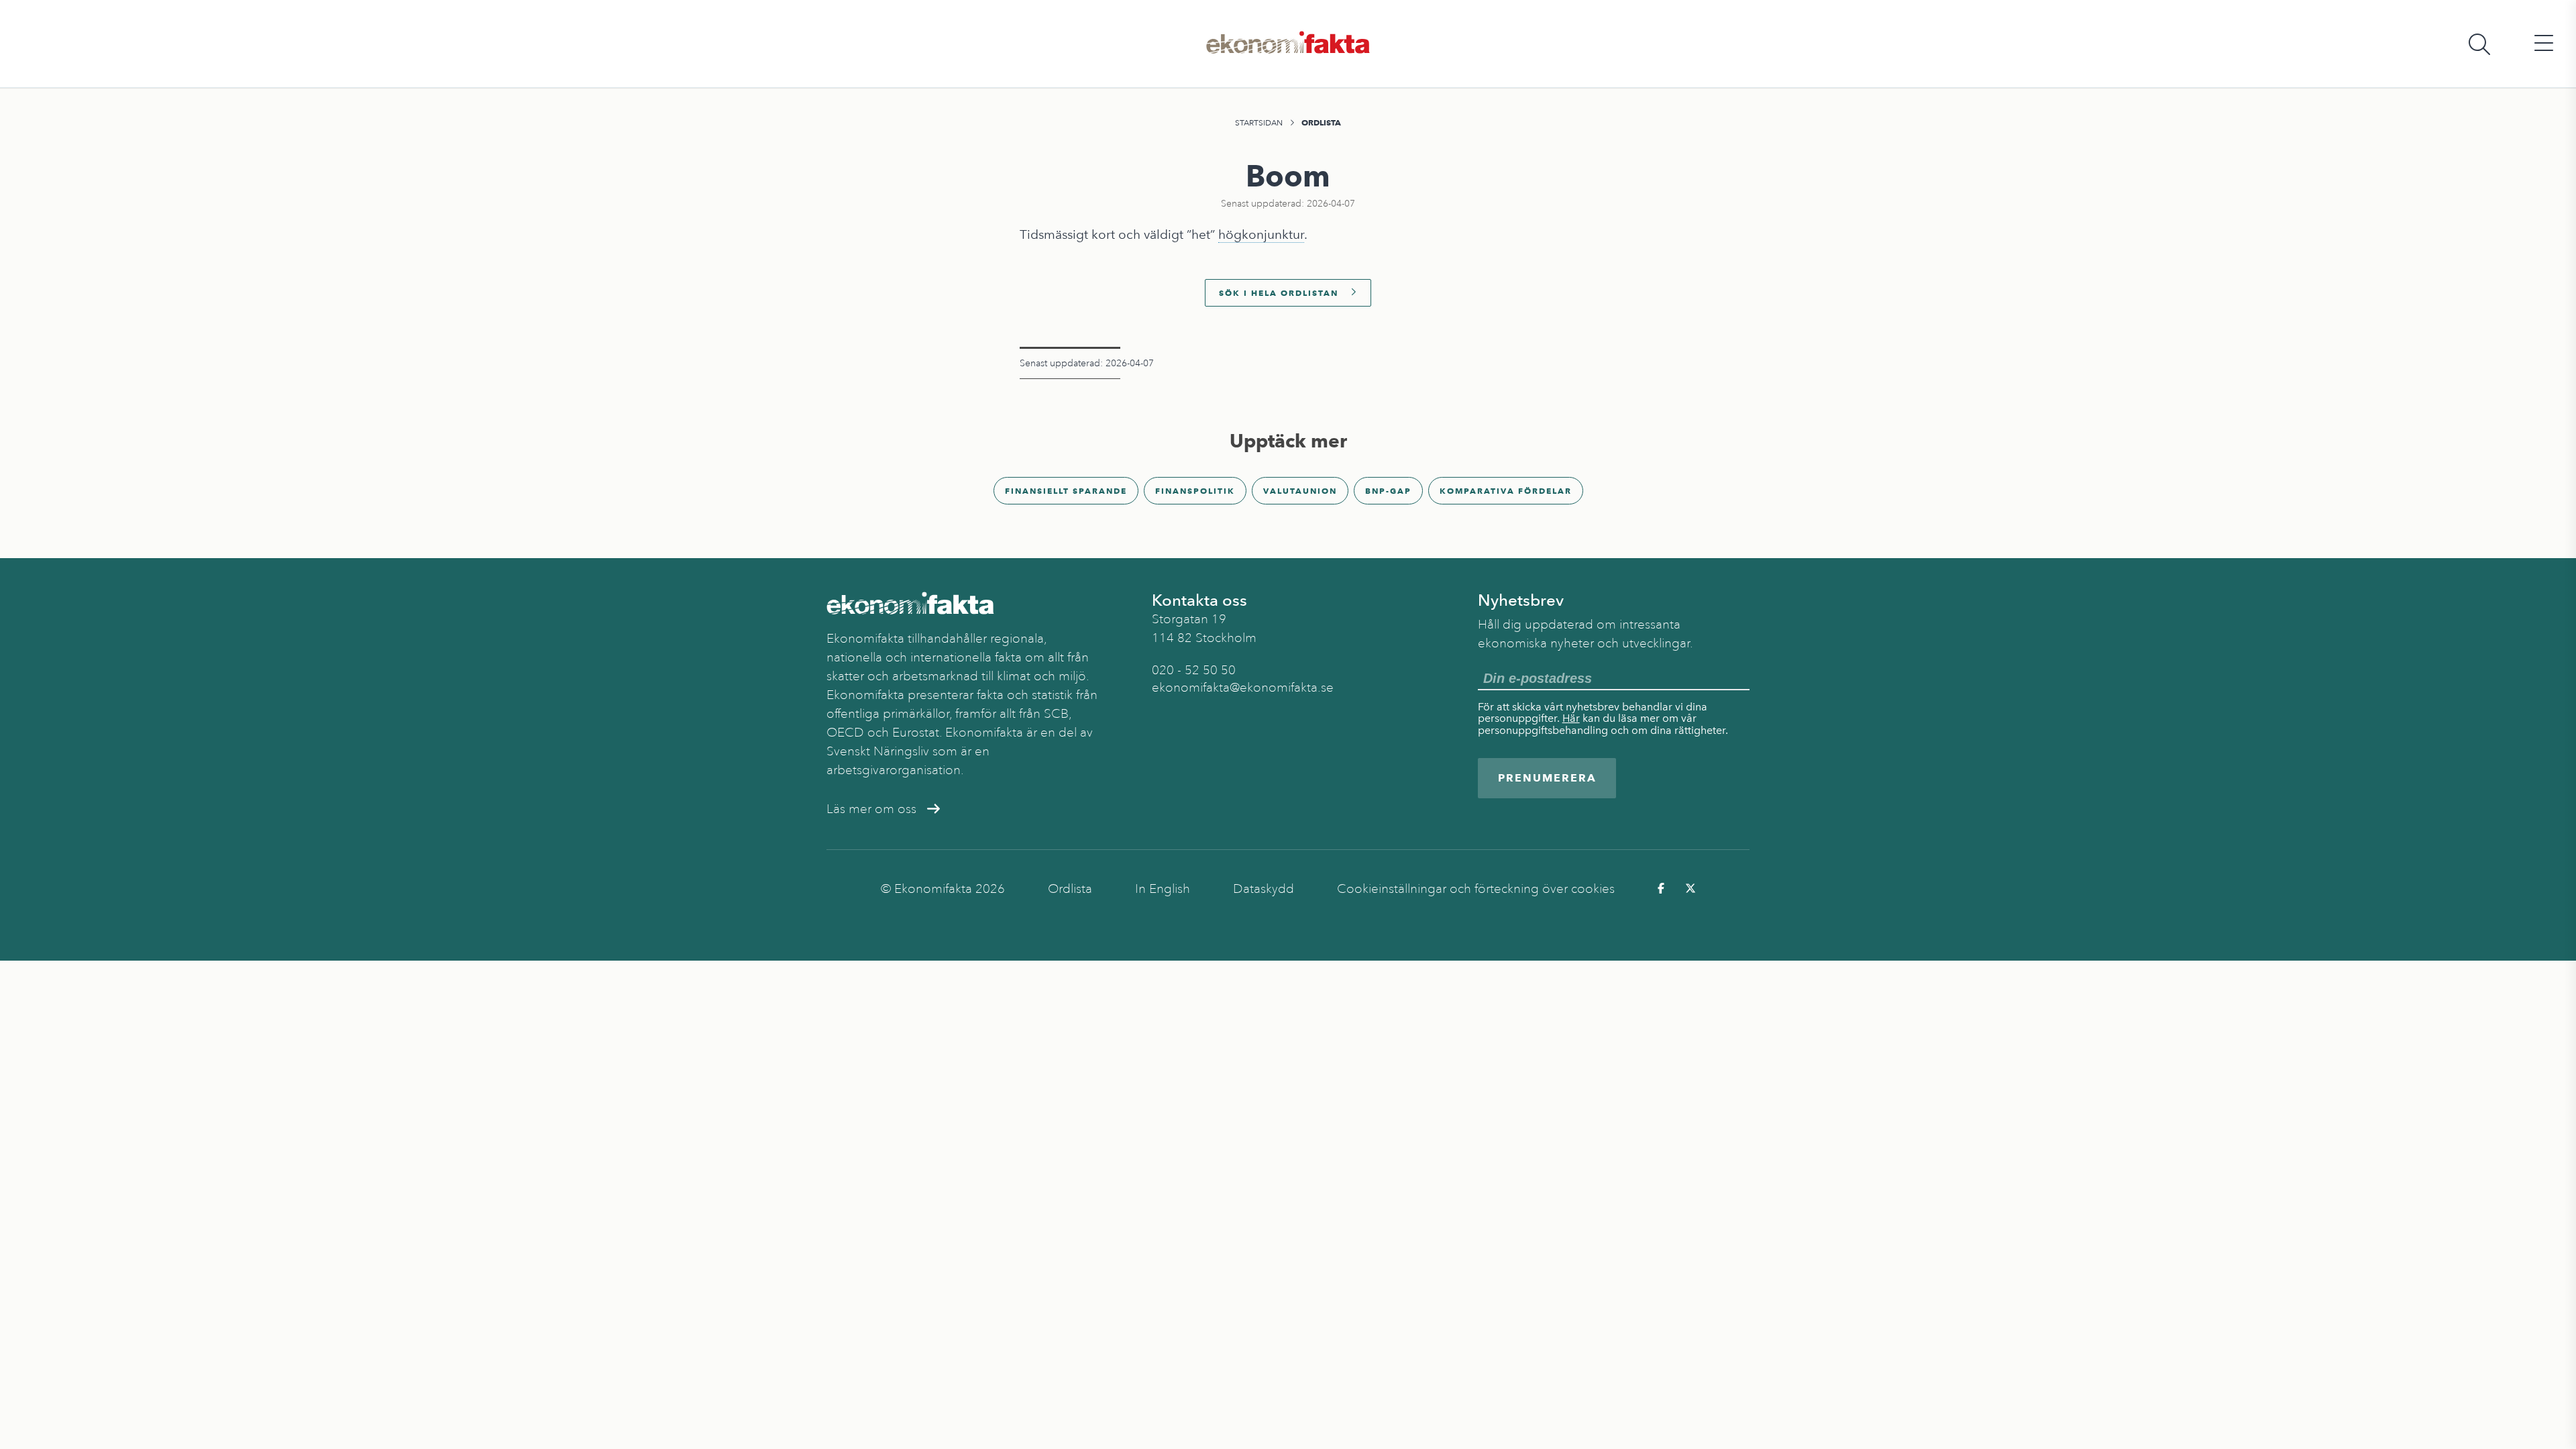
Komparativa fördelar (1506, 491)
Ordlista (1321, 122)
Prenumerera (1547, 778)
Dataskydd (1264, 889)
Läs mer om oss (871, 809)
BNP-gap (1388, 491)
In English (1163, 889)
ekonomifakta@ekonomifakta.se (1243, 688)
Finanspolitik (1195, 491)
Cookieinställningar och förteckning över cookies (1476, 889)
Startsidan (1259, 123)
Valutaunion (1300, 491)
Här (1571, 718)
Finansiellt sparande (1066, 491)
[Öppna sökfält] (2479, 44)
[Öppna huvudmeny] (2544, 44)
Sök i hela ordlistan (1279, 293)
